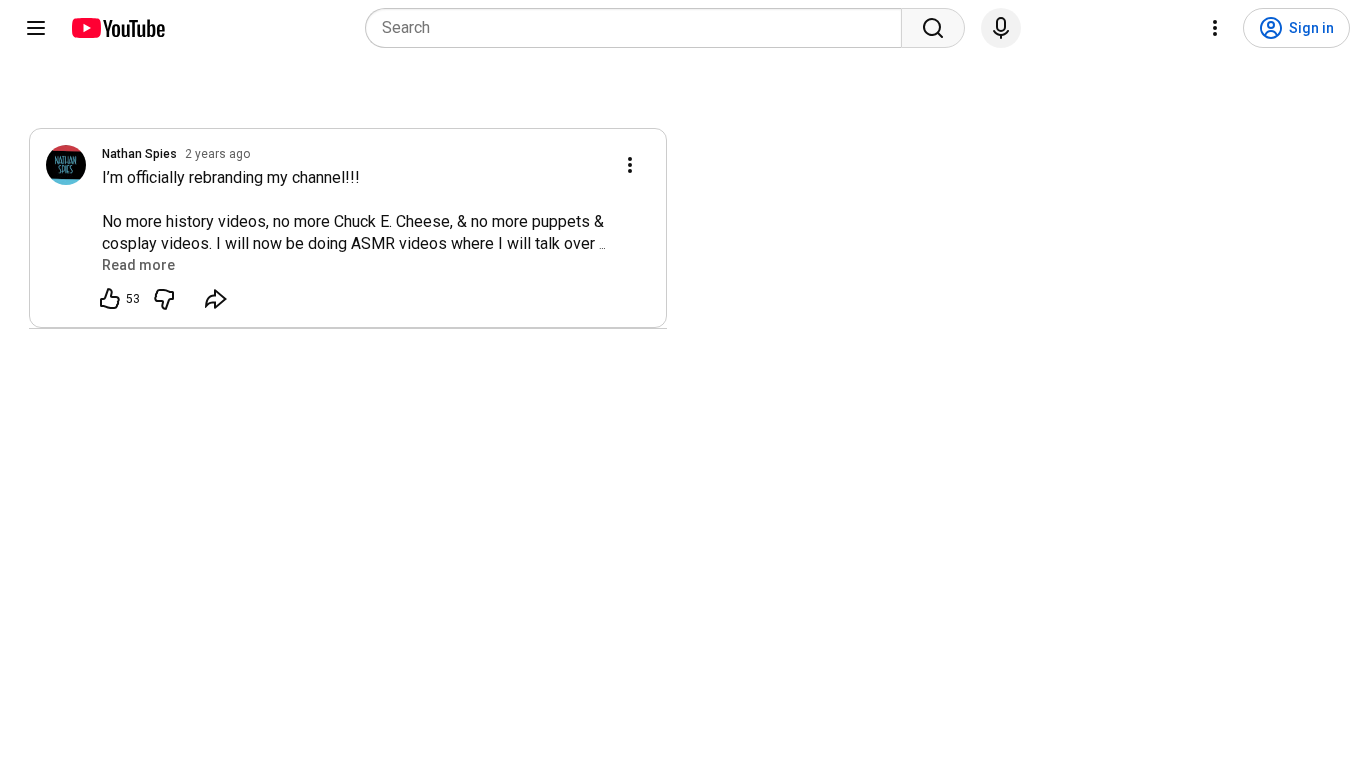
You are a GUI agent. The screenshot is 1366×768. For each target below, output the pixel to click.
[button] (138, 265)
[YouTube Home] (117, 28)
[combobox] (639, 28)
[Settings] (1215, 28)
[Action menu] (630, 165)
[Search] (933, 28)
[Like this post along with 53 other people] (110, 299)
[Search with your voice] (1001, 28)
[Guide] (36, 28)
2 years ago (217, 154)
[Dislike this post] (164, 299)
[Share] (216, 299)
